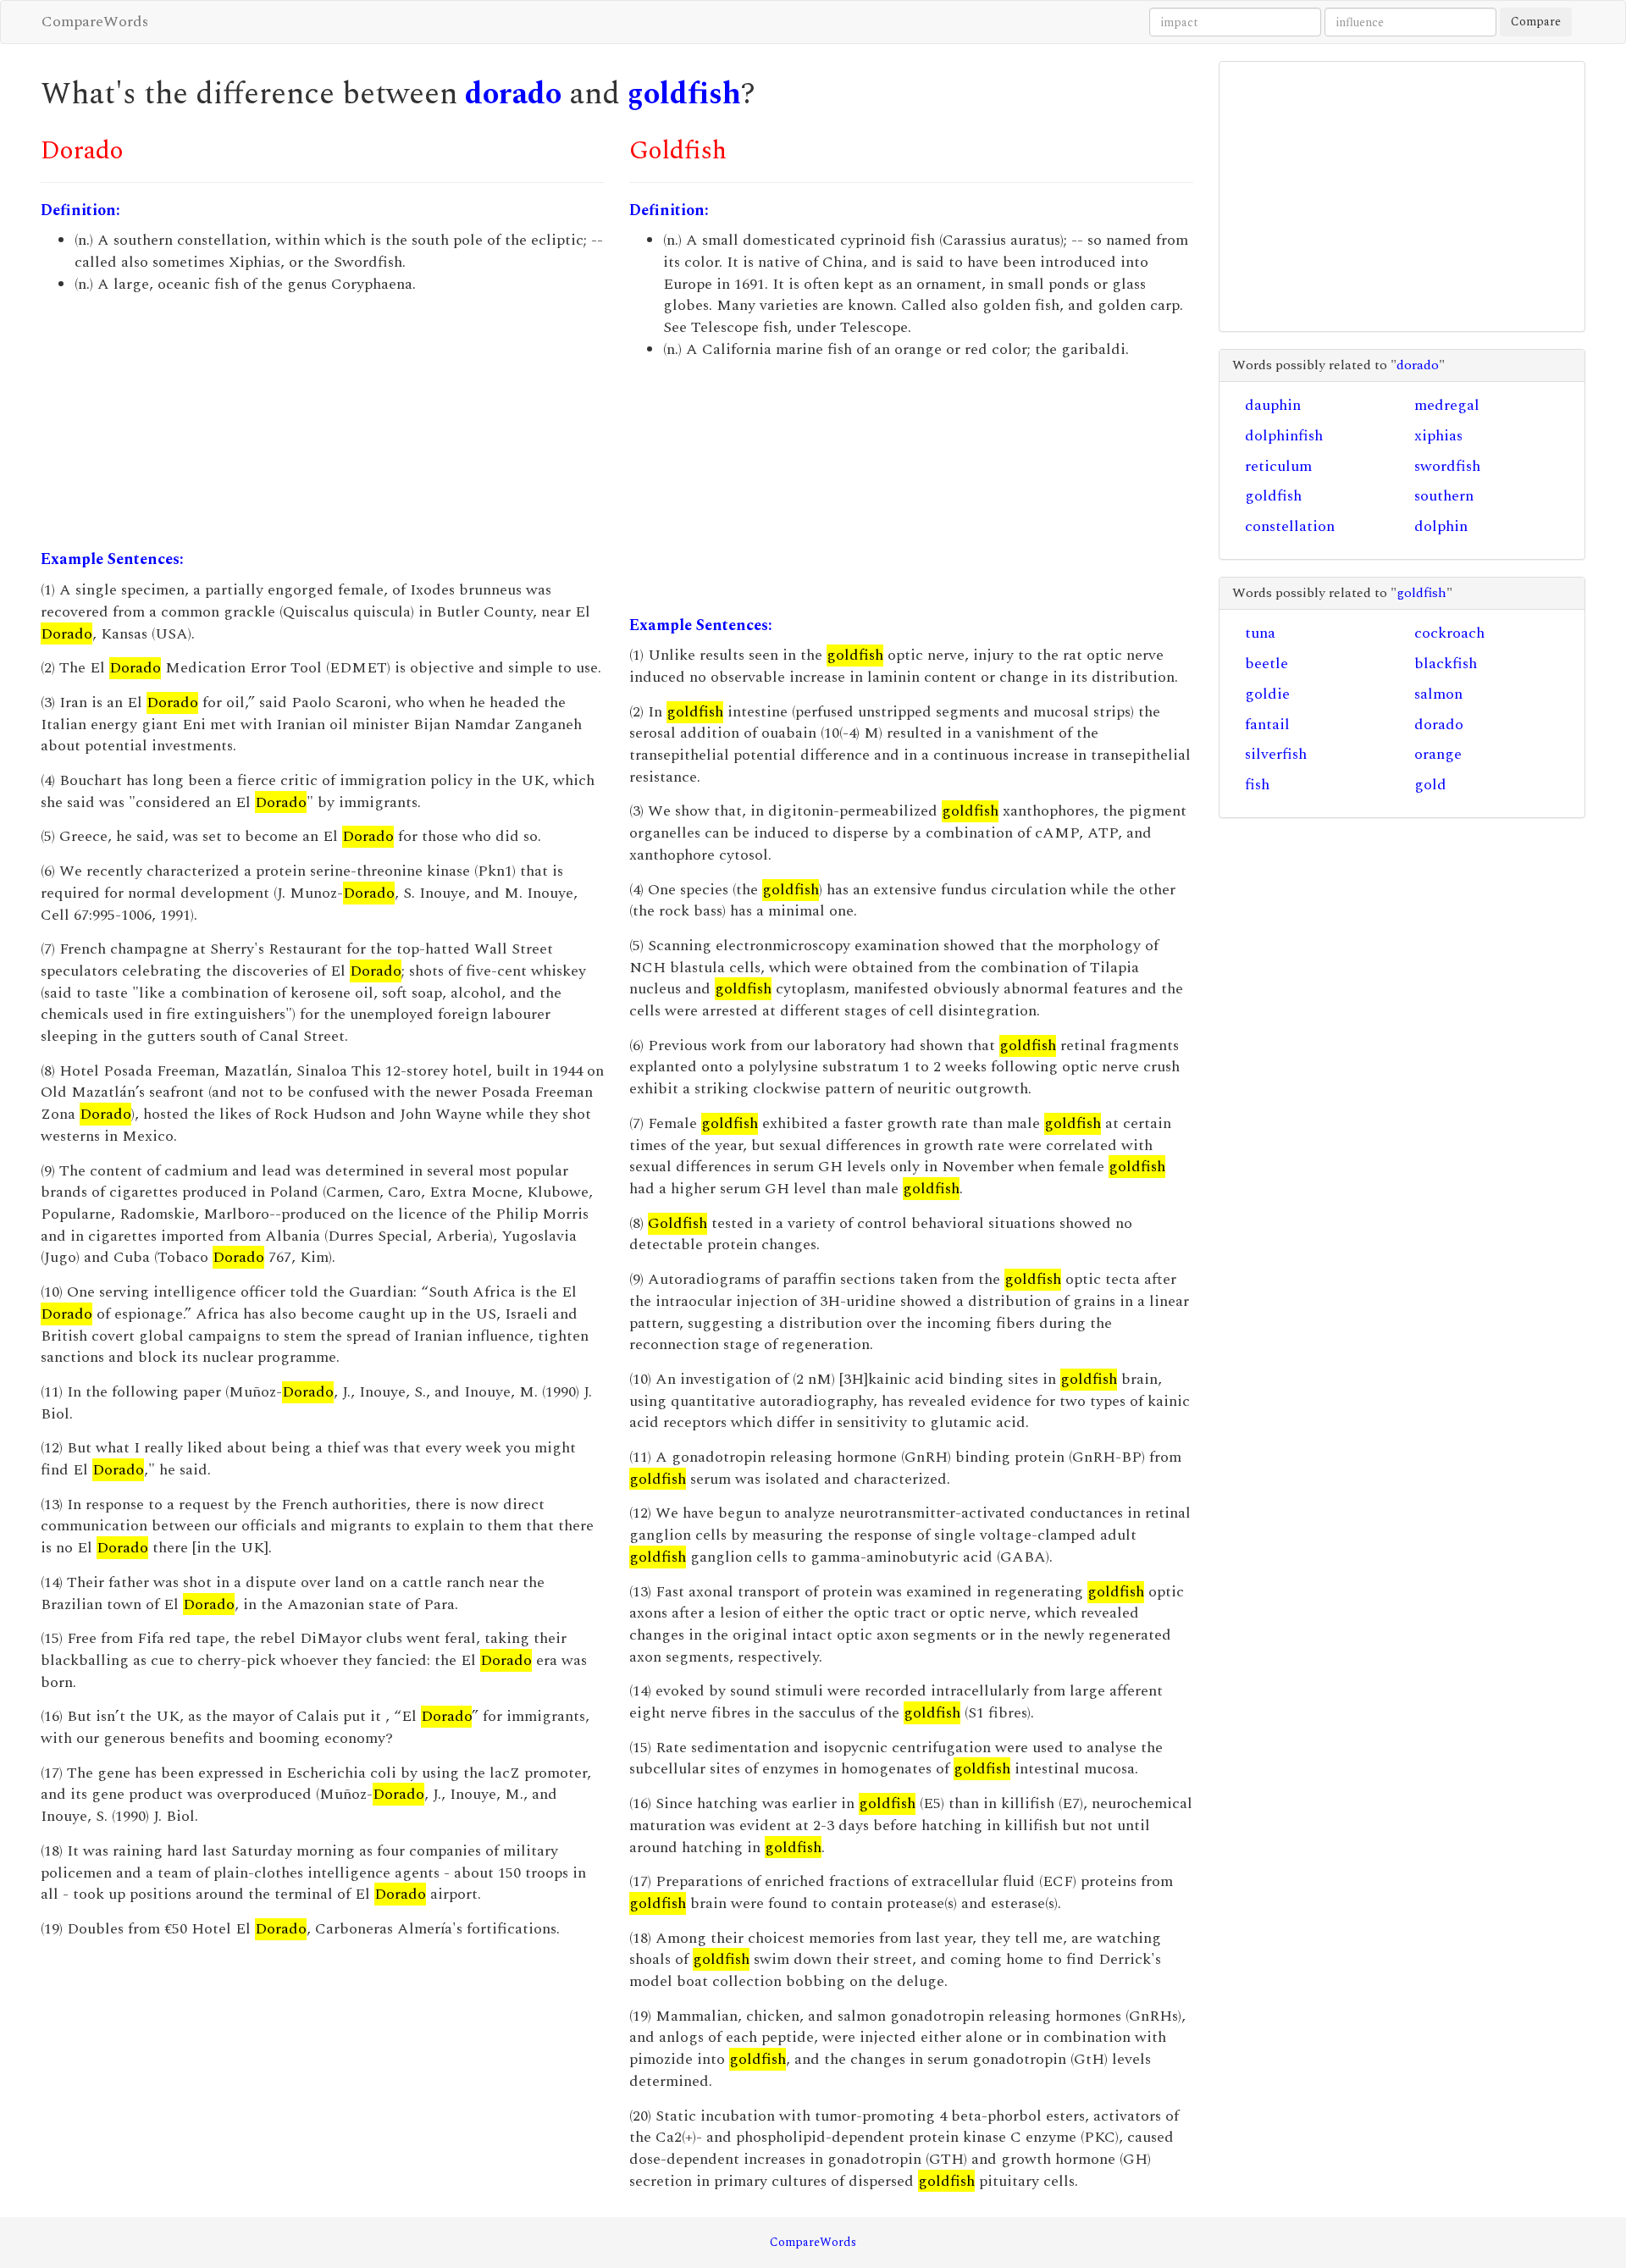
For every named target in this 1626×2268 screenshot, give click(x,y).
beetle (1267, 664)
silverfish (1276, 754)
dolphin (1441, 526)
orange (1438, 754)
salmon (1438, 694)
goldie (1267, 694)
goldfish (684, 94)
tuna (1260, 633)
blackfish (1446, 664)
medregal (1447, 405)
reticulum (1278, 466)
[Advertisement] (322, 422)
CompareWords (95, 22)
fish (1257, 785)
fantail (1267, 725)
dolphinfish (1284, 436)
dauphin (1273, 405)
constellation (1290, 526)
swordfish (1447, 466)
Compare (1536, 22)
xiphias (1438, 436)
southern (1444, 496)
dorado (513, 94)
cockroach (1449, 633)
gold (1430, 785)
